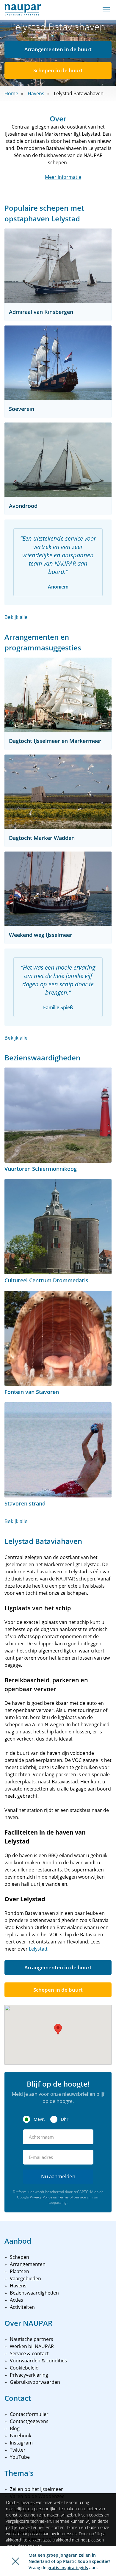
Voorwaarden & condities (38, 2361)
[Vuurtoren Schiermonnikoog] (58, 1115)
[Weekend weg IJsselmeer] (58, 889)
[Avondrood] (58, 460)
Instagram (21, 2443)
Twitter (18, 2450)
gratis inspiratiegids (68, 2568)
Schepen (19, 2257)
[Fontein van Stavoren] (58, 1338)
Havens (36, 93)
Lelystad (38, 1949)
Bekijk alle (16, 617)
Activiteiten (22, 2307)
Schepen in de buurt (58, 70)
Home (11, 93)
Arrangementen (28, 2264)
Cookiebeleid (24, 2368)
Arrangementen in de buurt (58, 49)
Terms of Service (72, 2197)
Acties (17, 2300)
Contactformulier (29, 2414)
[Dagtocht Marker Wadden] (58, 792)
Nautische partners (32, 2339)
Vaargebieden (25, 2278)
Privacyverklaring (29, 2375)
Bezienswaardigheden (34, 2293)
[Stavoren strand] (58, 1450)
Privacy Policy (41, 2197)
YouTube (20, 2457)
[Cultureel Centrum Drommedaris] (58, 1227)
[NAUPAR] (23, 10)
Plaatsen (19, 2271)
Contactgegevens (29, 2421)
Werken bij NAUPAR (32, 2346)
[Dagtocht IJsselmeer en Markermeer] (58, 695)
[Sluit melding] (15, 2561)
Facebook (21, 2436)
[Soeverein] (58, 363)
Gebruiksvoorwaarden (35, 2382)
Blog (15, 2428)
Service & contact (29, 2353)
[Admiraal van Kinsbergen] (58, 266)
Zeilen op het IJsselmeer (36, 2489)
